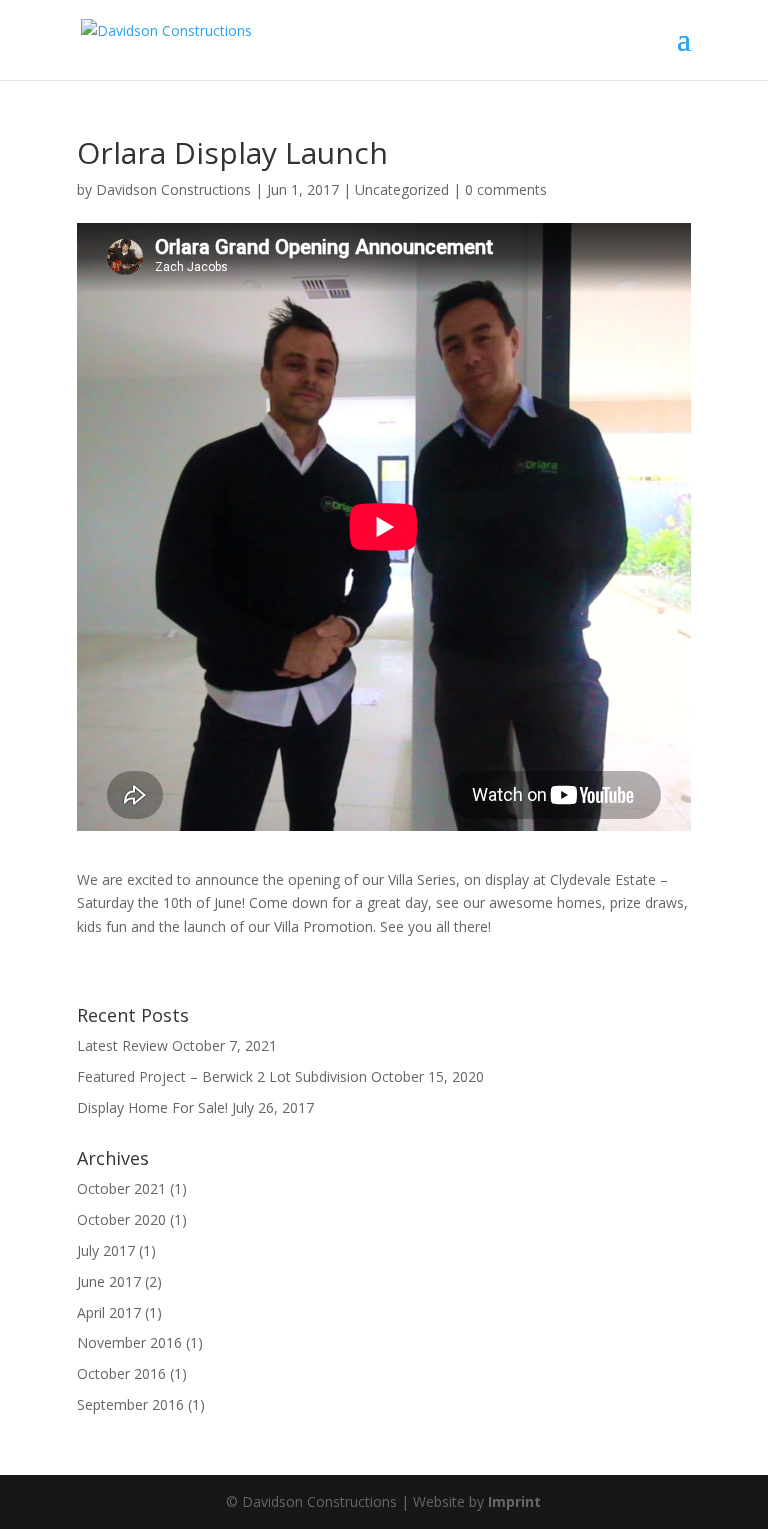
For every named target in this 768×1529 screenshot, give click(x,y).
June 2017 (109, 1281)
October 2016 (121, 1373)
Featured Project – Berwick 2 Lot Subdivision (222, 1076)
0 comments (506, 189)
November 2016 (129, 1342)
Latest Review (122, 1045)
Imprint (514, 1501)
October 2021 (121, 1188)
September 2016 (130, 1404)
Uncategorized (402, 189)
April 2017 (109, 1312)
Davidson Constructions (173, 189)
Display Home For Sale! (152, 1107)
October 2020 (121, 1219)
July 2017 (106, 1250)
